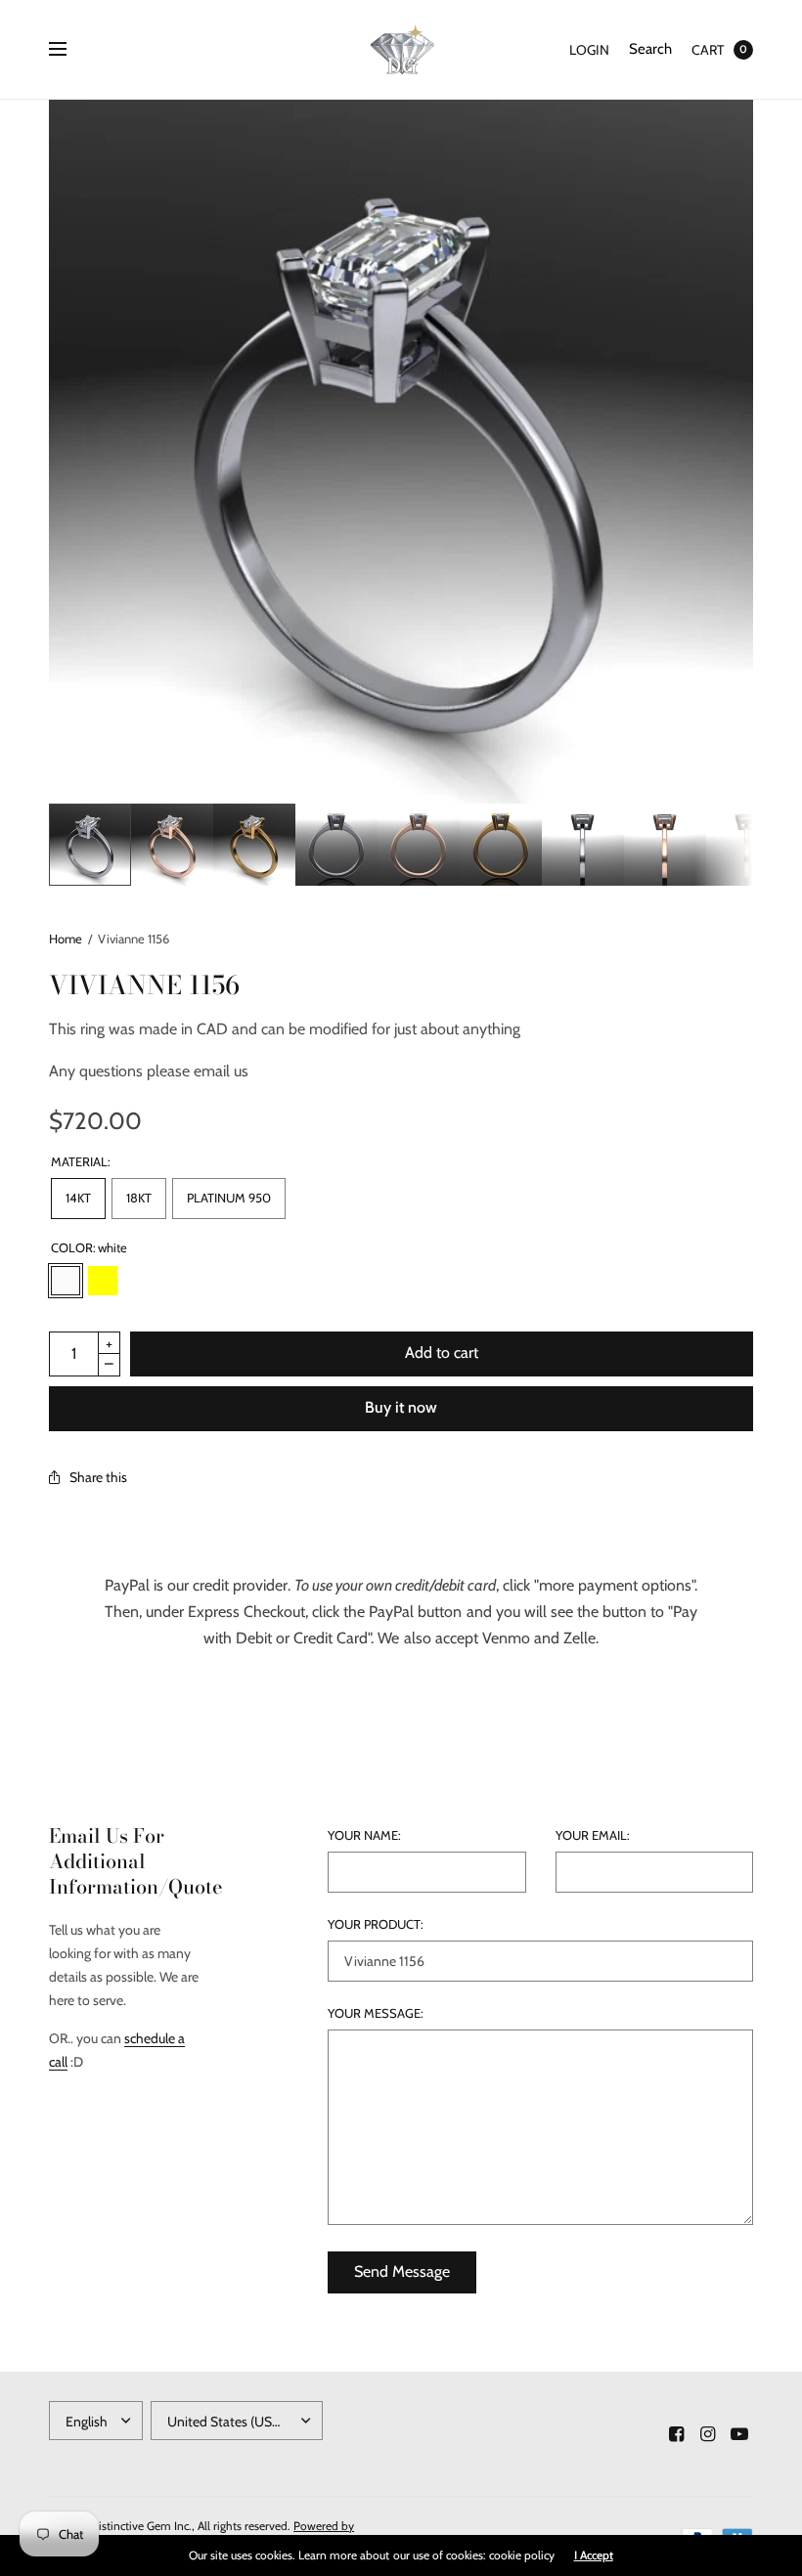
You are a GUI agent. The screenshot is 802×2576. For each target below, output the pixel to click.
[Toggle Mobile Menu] (70, 50)
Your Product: (376, 1924)
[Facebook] (677, 2434)
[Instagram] (708, 2434)
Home (66, 939)
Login (589, 50)
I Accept (594, 2555)
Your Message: (376, 2013)
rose (140, 1281)
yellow (103, 1281)
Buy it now (401, 1407)
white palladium (177, 1281)
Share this (98, 1477)
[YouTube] (739, 2434)
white (66, 1281)
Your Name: (364, 1835)
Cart (708, 50)
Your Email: (593, 1835)
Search (650, 49)
